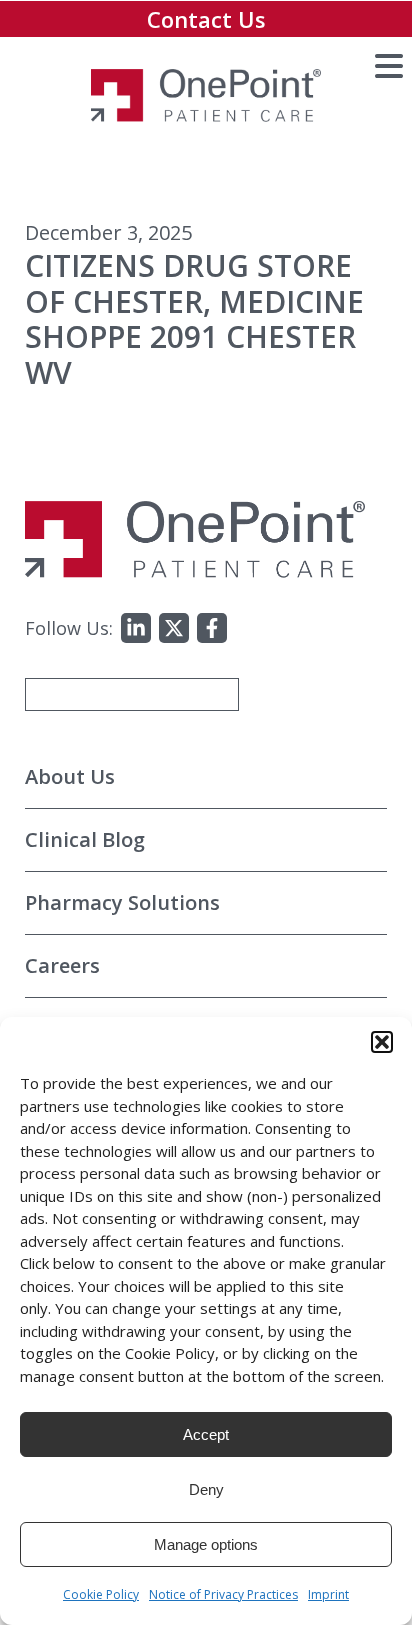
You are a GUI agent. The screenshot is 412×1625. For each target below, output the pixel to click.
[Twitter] (174, 628)
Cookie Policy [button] (101, 1594)
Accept (206, 1434)
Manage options (206, 1544)
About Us (70, 776)
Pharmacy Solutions (122, 902)
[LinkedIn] (136, 628)
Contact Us (206, 19)
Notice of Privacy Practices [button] (223, 1594)
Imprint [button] (328, 1594)
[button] (382, 1042)
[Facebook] (212, 628)
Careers (62, 965)
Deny (206, 1489)
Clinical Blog (85, 839)
